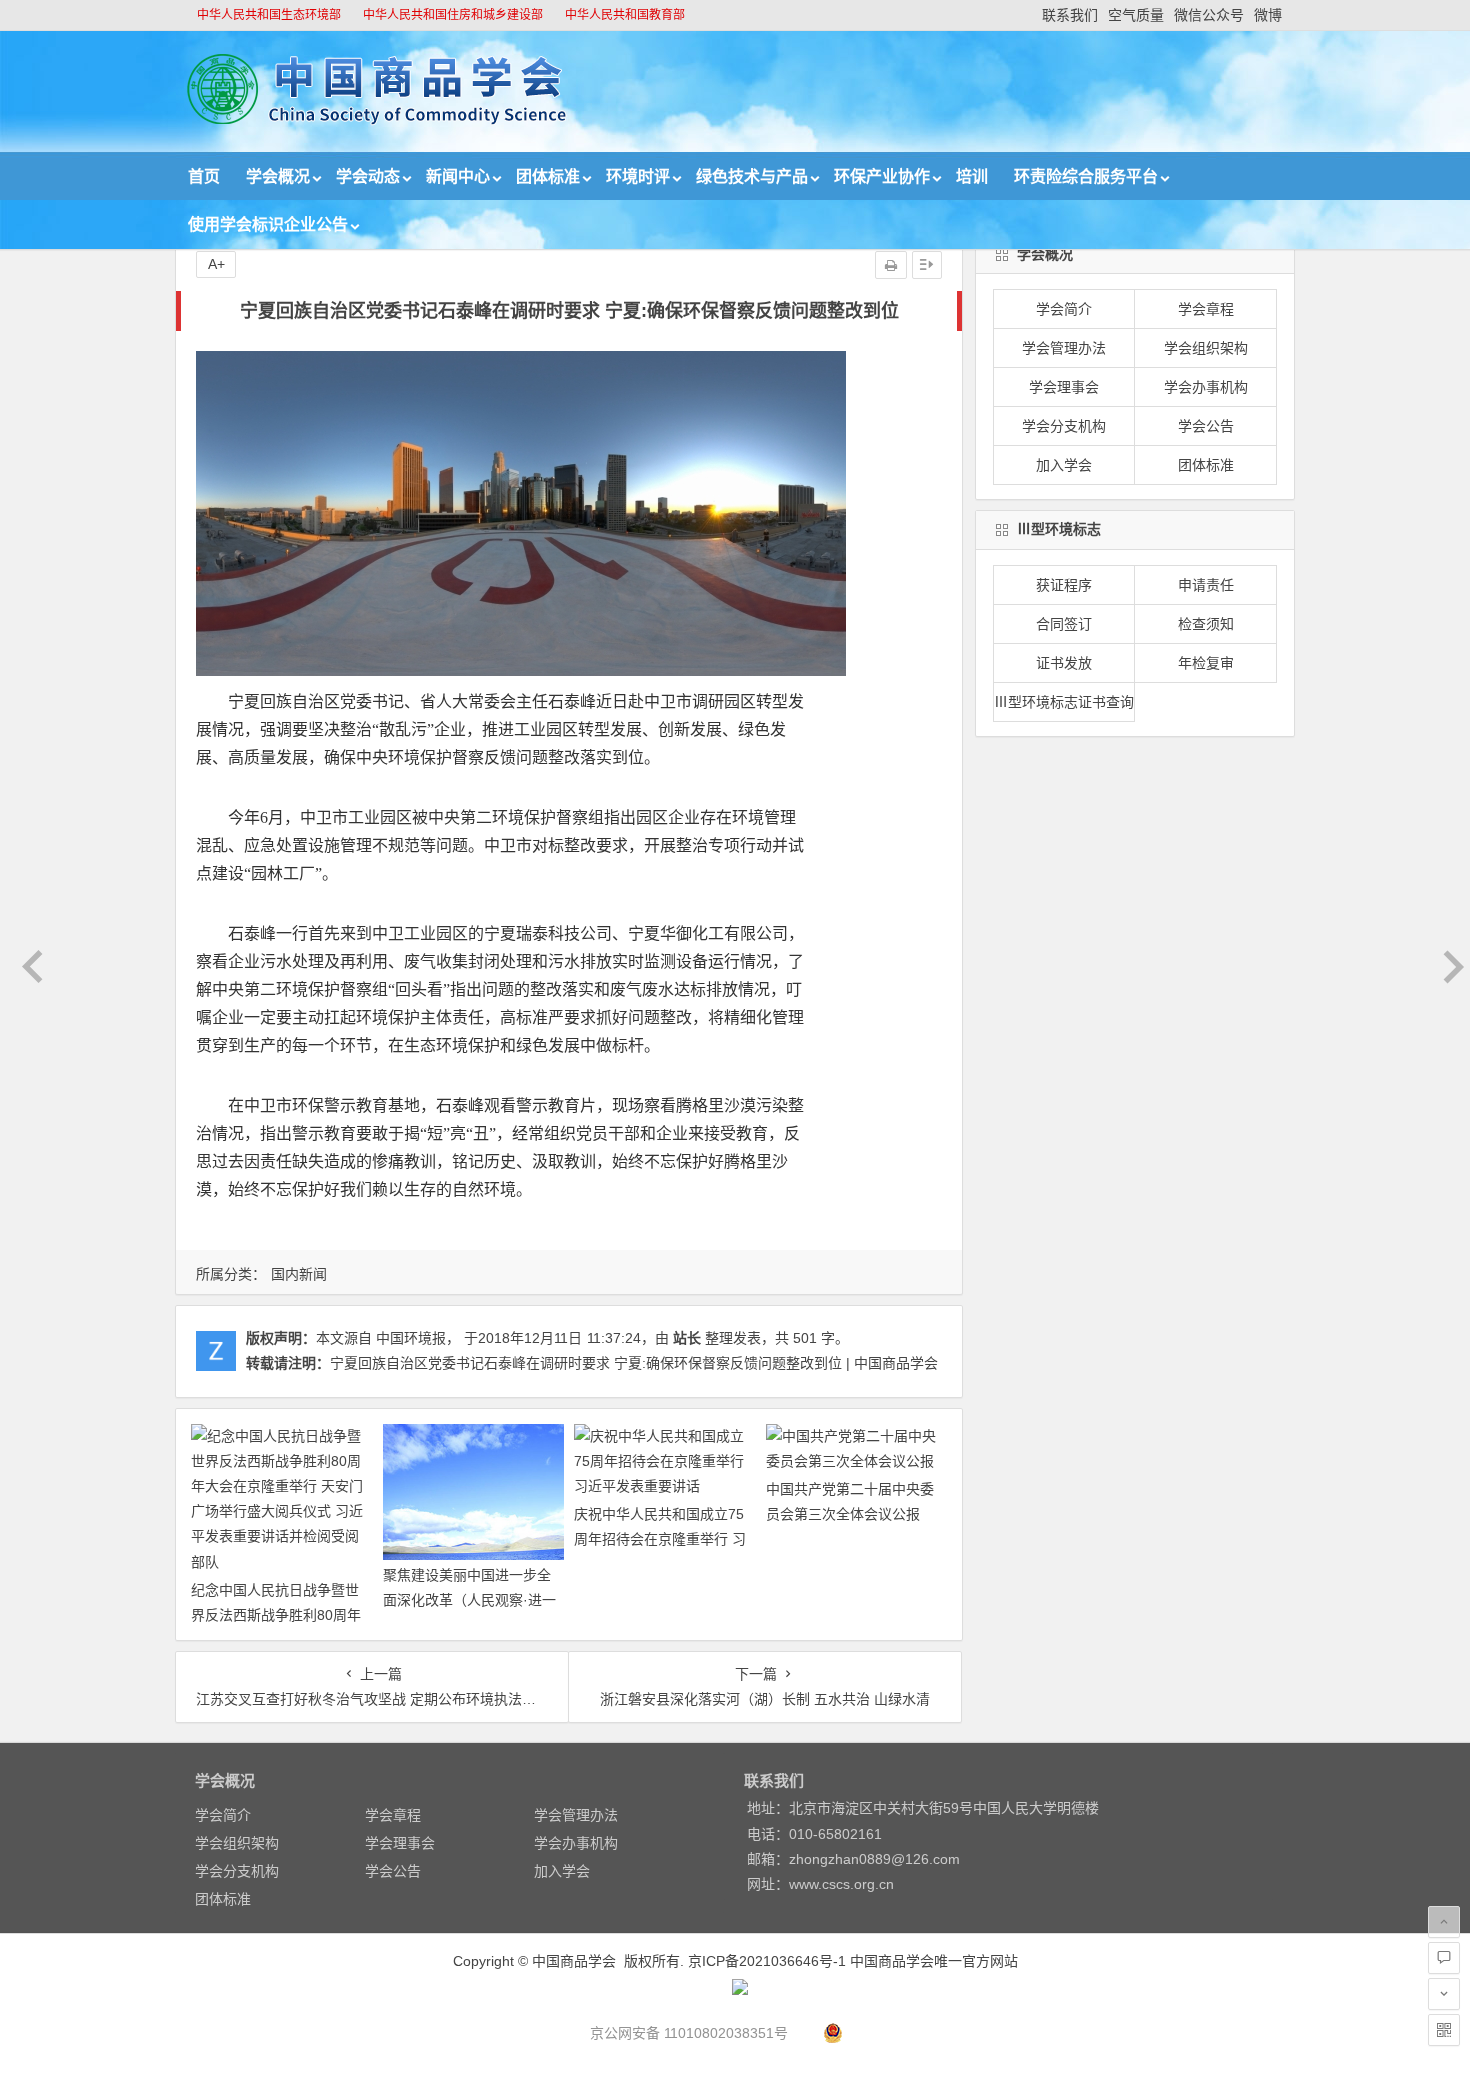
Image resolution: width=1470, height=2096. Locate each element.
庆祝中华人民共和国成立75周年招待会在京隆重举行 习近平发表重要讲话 (660, 1539)
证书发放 (1064, 663)
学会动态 (368, 176)
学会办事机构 (1206, 387)
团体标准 (548, 176)
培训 (972, 176)
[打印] (891, 265)
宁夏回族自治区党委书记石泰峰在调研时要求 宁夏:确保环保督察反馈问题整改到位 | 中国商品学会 (634, 1363)
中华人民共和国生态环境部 (269, 15)
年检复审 (1206, 663)
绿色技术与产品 (752, 176)
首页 (204, 176)
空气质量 (1136, 15)
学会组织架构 (1206, 348)
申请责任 (1206, 585)
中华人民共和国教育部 (625, 15)
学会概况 (278, 176)
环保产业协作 (882, 176)
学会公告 (1206, 426)
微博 (1268, 15)
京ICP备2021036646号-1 (767, 1961)
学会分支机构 (1064, 426)
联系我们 (1070, 15)
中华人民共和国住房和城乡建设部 (453, 15)
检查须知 (1206, 624)
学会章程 (1206, 309)
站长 (687, 1338)
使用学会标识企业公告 (268, 224)
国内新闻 (299, 1274)
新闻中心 (458, 176)
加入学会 (1064, 465)
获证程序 (1064, 585)
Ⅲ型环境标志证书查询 (1064, 702)
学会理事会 (1064, 387)
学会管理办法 (1064, 348)
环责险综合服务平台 (1086, 176)
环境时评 (638, 176)
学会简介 (1064, 309)
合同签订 (1064, 624)
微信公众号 (1209, 15)
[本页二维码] (1444, 2030)
